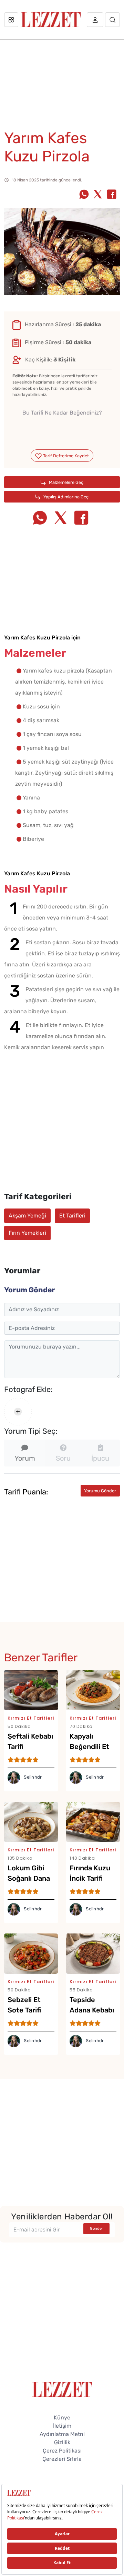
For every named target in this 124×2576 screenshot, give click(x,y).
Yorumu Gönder (100, 1491)
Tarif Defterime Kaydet (65, 456)
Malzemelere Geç (66, 482)
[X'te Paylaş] (98, 195)
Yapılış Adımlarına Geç (65, 497)
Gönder (96, 2229)
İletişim (62, 2426)
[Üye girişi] (95, 20)
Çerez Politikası (62, 2451)
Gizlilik (62, 2442)
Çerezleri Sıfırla (62, 2459)
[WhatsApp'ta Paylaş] (84, 195)
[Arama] (112, 20)
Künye (62, 2418)
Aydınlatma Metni (62, 2434)
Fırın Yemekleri (27, 1233)
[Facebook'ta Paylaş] (112, 195)
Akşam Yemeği (27, 1216)
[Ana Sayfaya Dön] (62, 2389)
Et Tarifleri (72, 1216)
